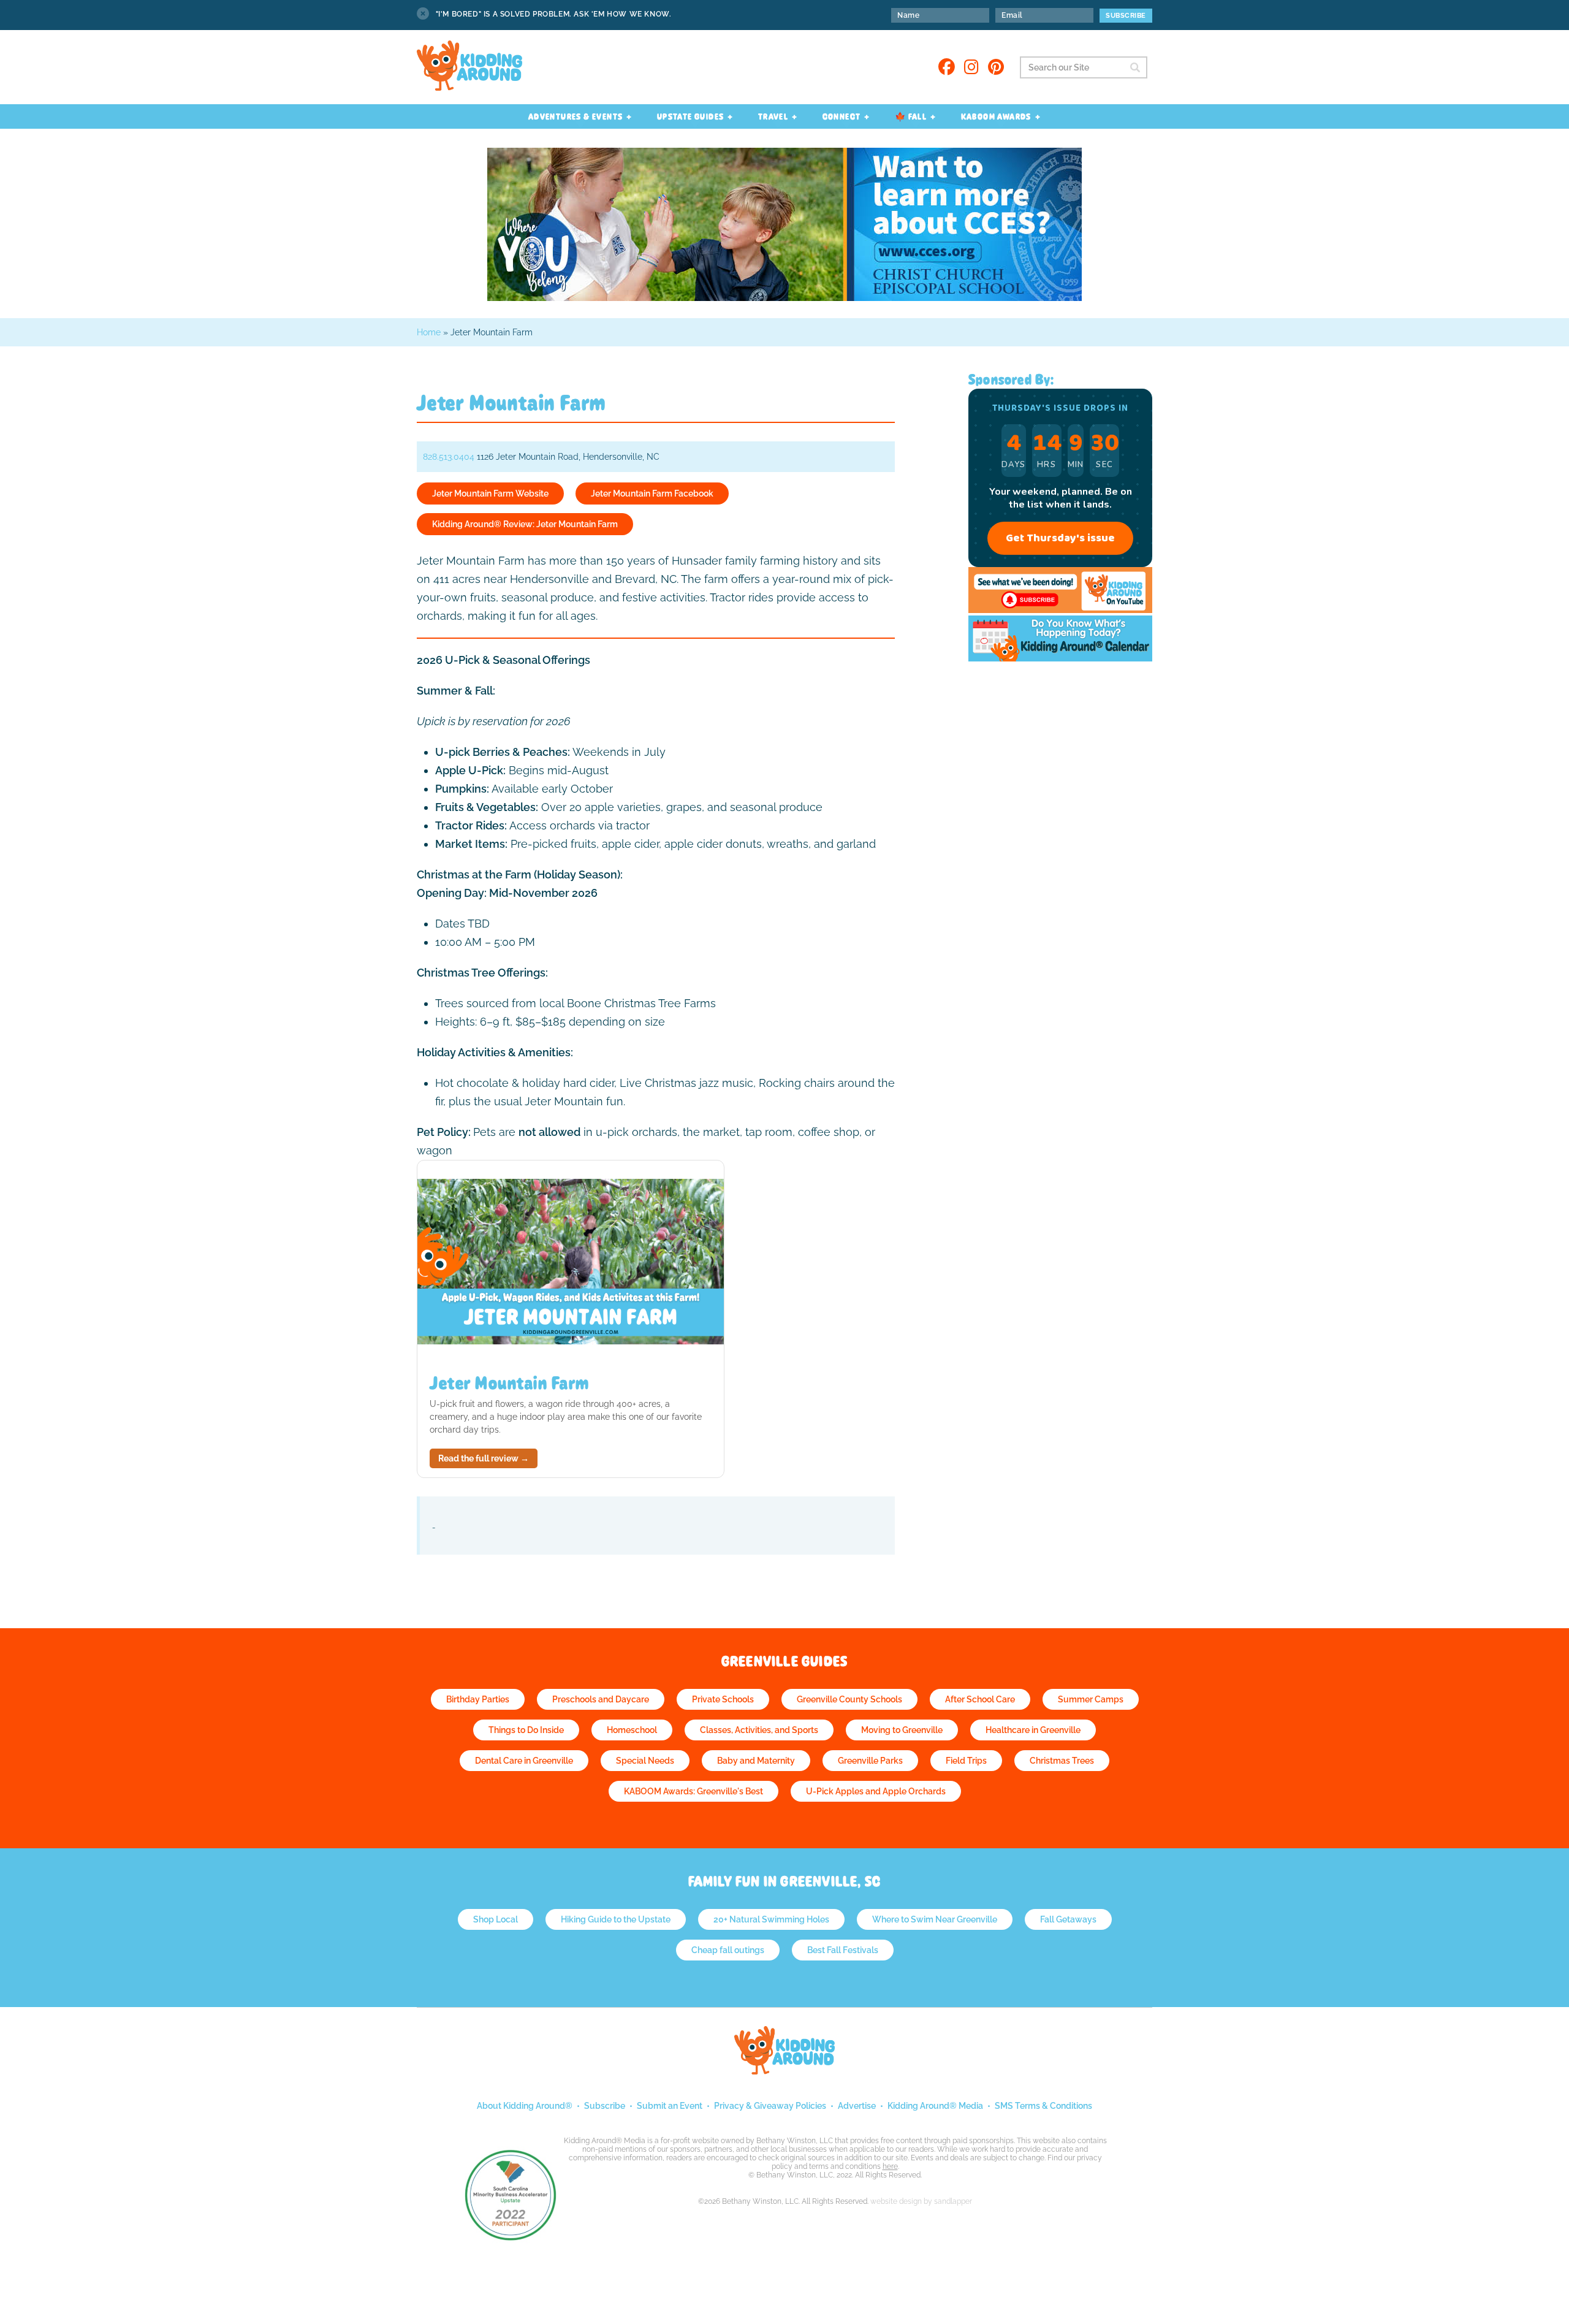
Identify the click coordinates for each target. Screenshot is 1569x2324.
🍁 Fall (911, 116)
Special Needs (645, 1761)
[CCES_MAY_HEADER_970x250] (784, 298)
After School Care (980, 1699)
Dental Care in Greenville (524, 1761)
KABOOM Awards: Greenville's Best (693, 1791)
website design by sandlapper (921, 2201)
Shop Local (496, 1919)
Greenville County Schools (849, 1699)
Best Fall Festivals (843, 1950)
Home (429, 332)
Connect (842, 116)
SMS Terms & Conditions (1043, 2106)
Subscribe (605, 2106)
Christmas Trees (1062, 1761)
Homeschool (632, 1730)
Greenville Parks (870, 1761)
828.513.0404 (449, 457)
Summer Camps (1091, 1699)
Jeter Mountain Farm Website (490, 493)
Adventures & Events (576, 116)
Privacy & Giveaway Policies (770, 2106)
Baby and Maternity (756, 1761)
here (890, 2166)
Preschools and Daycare (601, 1699)
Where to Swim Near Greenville (935, 1919)
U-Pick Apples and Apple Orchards (876, 1791)
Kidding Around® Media (935, 2106)
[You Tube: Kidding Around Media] (1060, 610)
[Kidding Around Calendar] (1060, 658)
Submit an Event (670, 2106)
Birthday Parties (478, 1699)
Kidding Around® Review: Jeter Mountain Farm (525, 524)
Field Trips (966, 1761)
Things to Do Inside (526, 1730)
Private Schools (723, 1699)
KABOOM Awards (996, 116)
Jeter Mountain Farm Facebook (652, 493)
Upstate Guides (691, 116)
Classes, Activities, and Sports (759, 1730)
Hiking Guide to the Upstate (616, 1919)
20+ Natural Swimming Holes (771, 1919)
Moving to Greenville (902, 1730)
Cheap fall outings (728, 1950)
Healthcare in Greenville (1033, 1730)
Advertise (857, 2106)
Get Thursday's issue (1060, 538)
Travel (773, 116)
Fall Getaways (1068, 1919)
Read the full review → (484, 1458)
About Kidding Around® (525, 2106)
